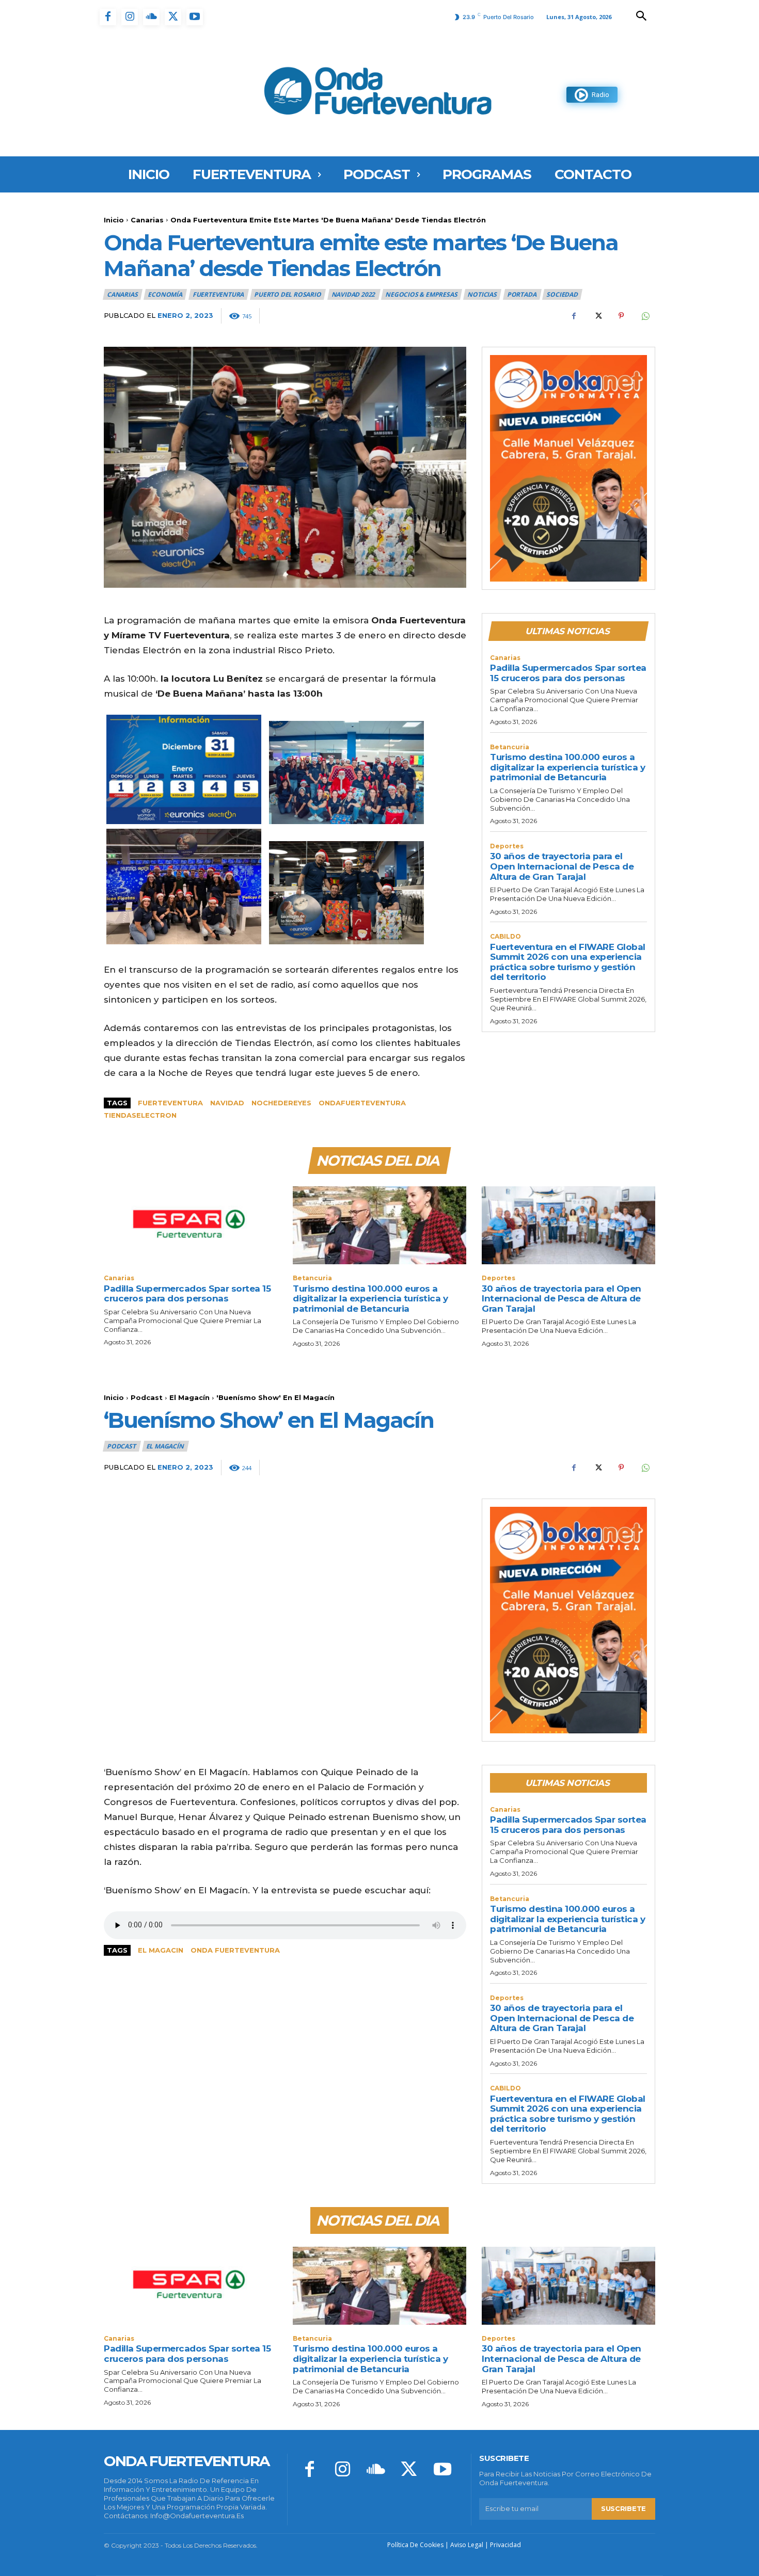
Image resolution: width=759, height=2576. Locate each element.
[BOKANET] (568, 469)
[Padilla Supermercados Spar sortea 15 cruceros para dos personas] (191, 1225)
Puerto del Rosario (287, 294)
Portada (522, 294)
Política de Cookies (415, 2545)
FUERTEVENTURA (218, 294)
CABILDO (505, 937)
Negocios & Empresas (421, 294)
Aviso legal (467, 2545)
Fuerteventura (170, 1103)
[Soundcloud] (151, 17)
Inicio (114, 220)
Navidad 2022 (353, 294)
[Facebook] (108, 17)
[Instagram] (130, 17)
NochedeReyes (281, 1103)
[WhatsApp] (645, 316)
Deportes (507, 846)
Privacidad (505, 2545)
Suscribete (623, 2508)
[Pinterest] (621, 316)
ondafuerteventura (362, 1103)
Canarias (147, 220)
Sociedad (562, 294)
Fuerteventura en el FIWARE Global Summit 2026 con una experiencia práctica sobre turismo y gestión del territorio (568, 962)
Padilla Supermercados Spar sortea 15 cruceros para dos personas (568, 673)
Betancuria (510, 747)
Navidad (227, 1103)
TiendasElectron (140, 1115)
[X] (173, 17)
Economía (165, 294)
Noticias (482, 294)
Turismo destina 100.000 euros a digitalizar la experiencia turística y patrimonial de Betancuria (567, 767)
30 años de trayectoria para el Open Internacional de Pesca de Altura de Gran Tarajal (562, 866)
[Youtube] (195, 17)
